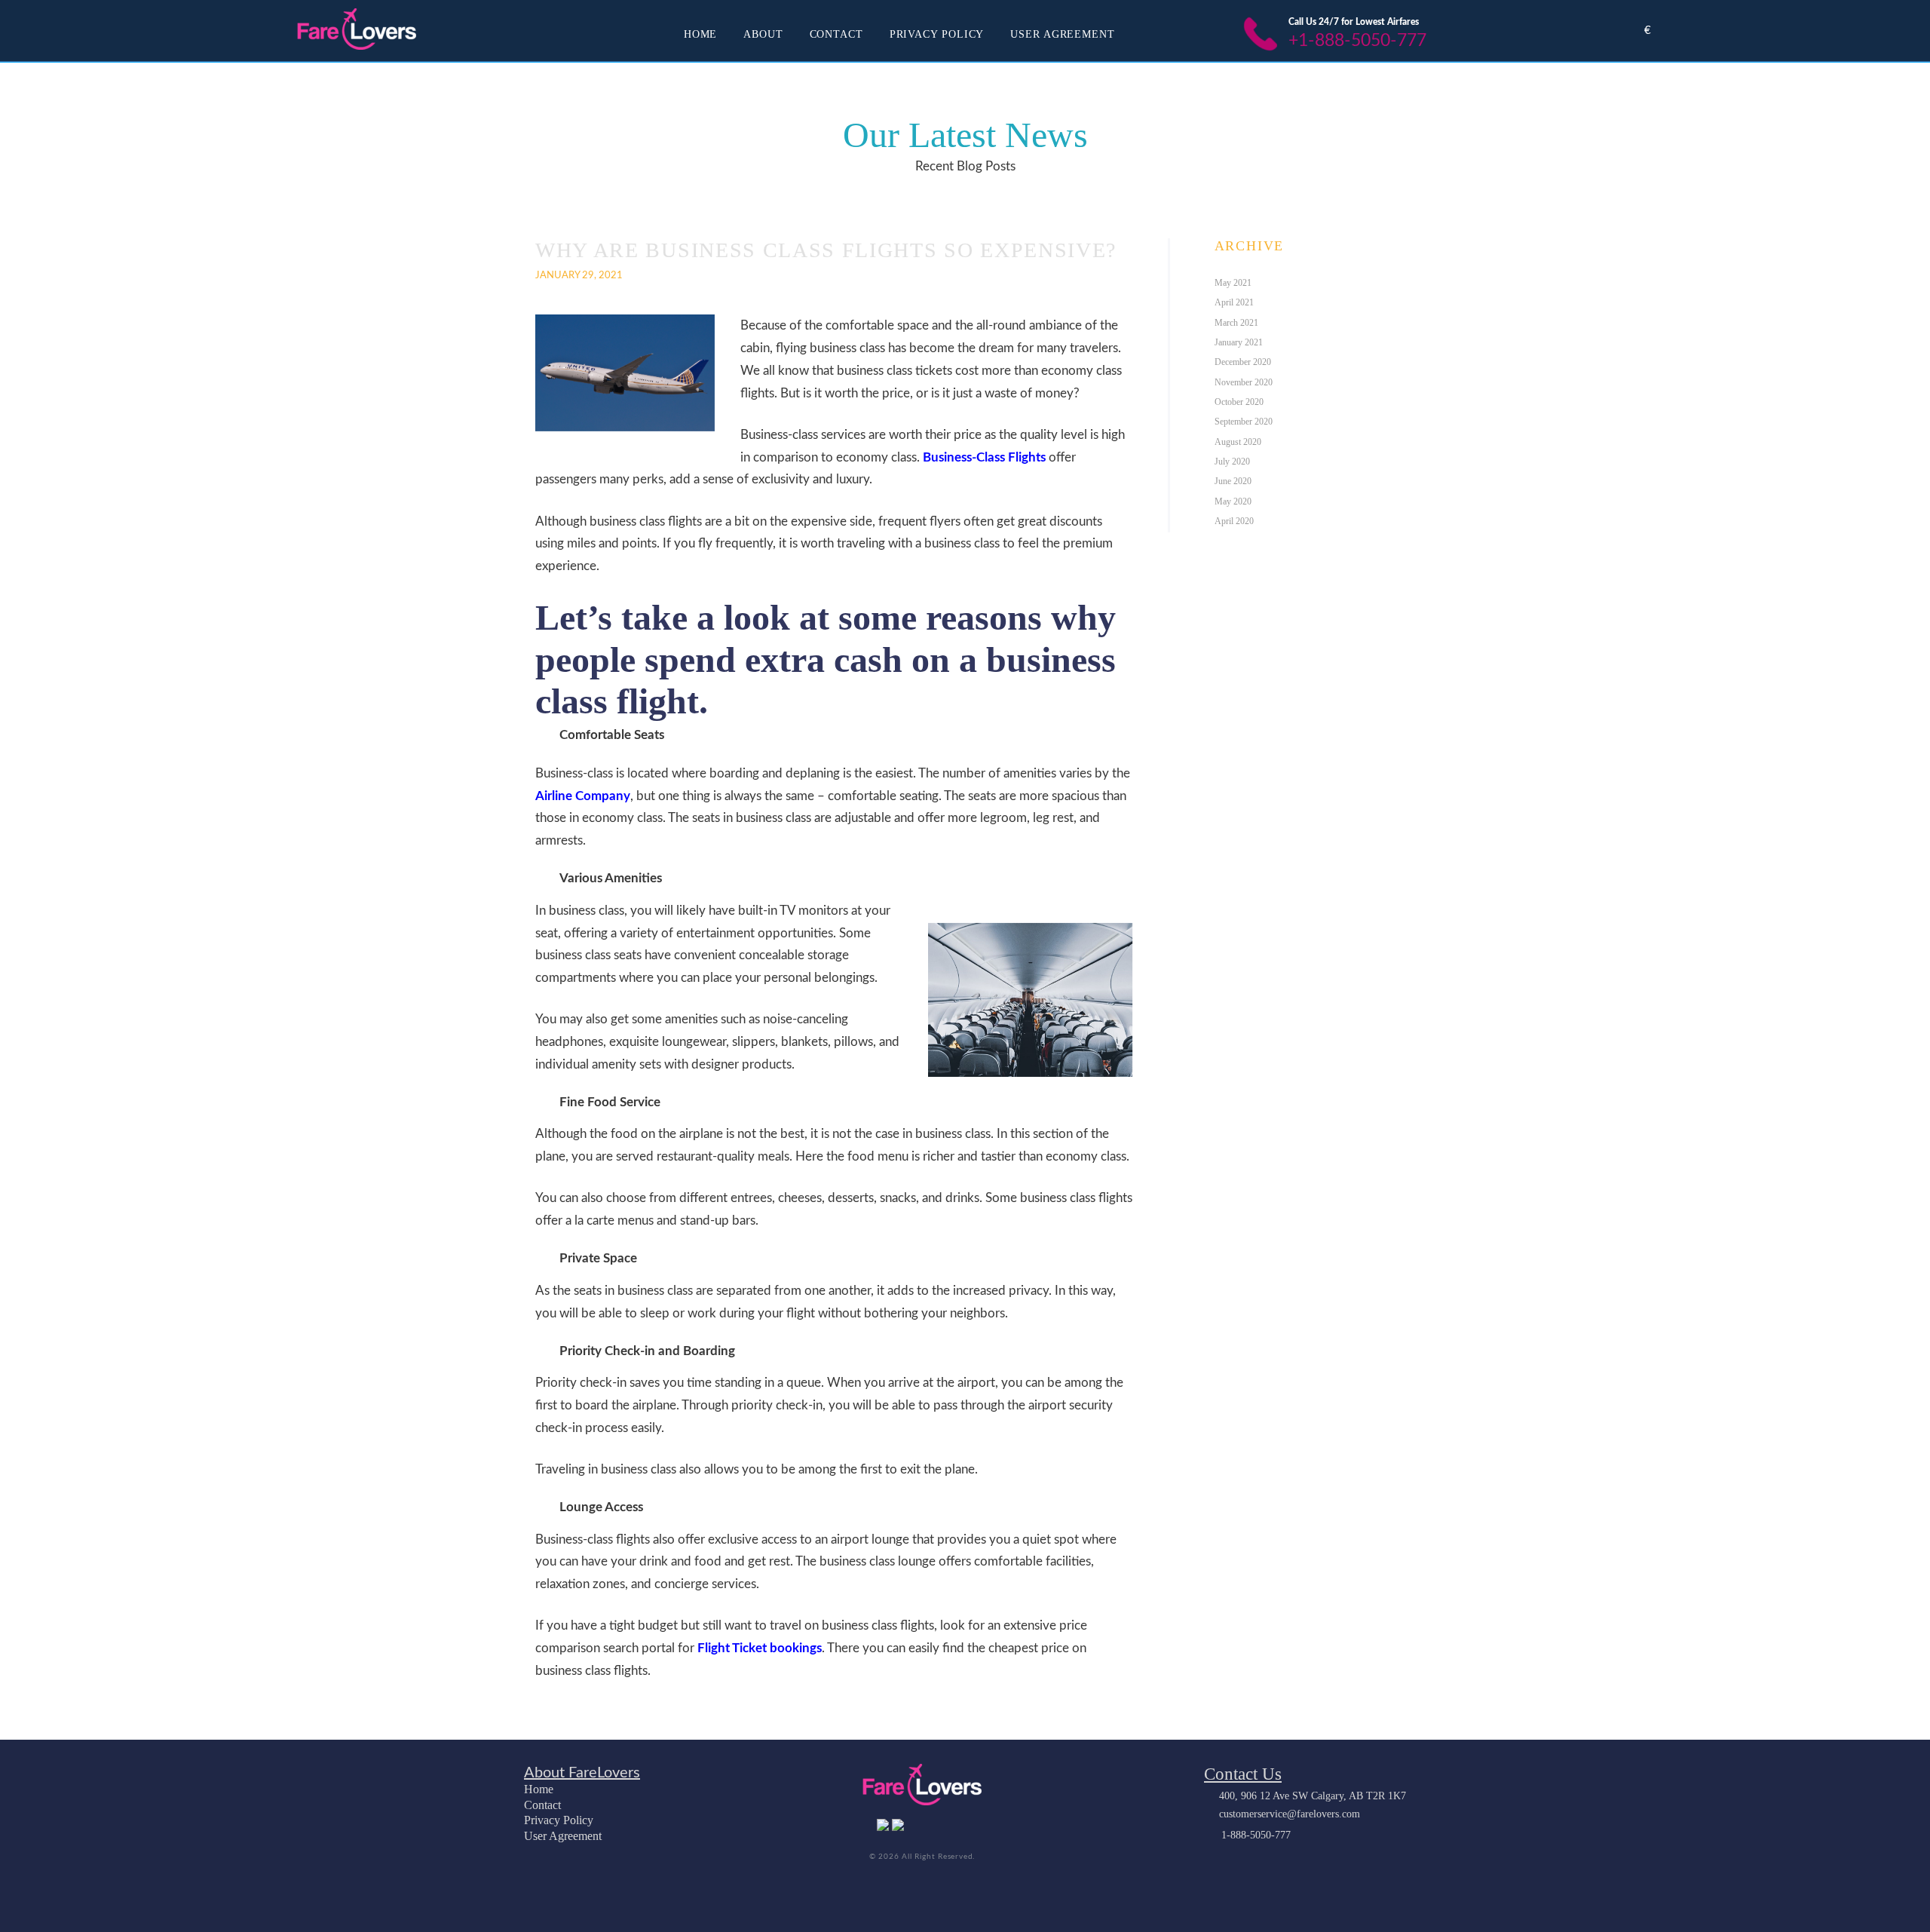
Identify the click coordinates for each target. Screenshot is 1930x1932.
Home (701, 34)
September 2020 (1244, 422)
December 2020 (1243, 362)
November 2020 (1244, 382)
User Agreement (1063, 34)
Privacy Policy (937, 34)
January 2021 (1239, 342)
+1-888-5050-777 (1357, 41)
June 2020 (1233, 481)
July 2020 (1232, 462)
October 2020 (1239, 402)
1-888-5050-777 (1256, 1835)
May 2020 (1233, 501)
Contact (836, 34)
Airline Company (583, 796)
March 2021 (1236, 323)
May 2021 (1233, 283)
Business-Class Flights (984, 457)
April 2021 (1234, 302)
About (763, 34)
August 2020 (1238, 442)
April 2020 (1234, 521)
